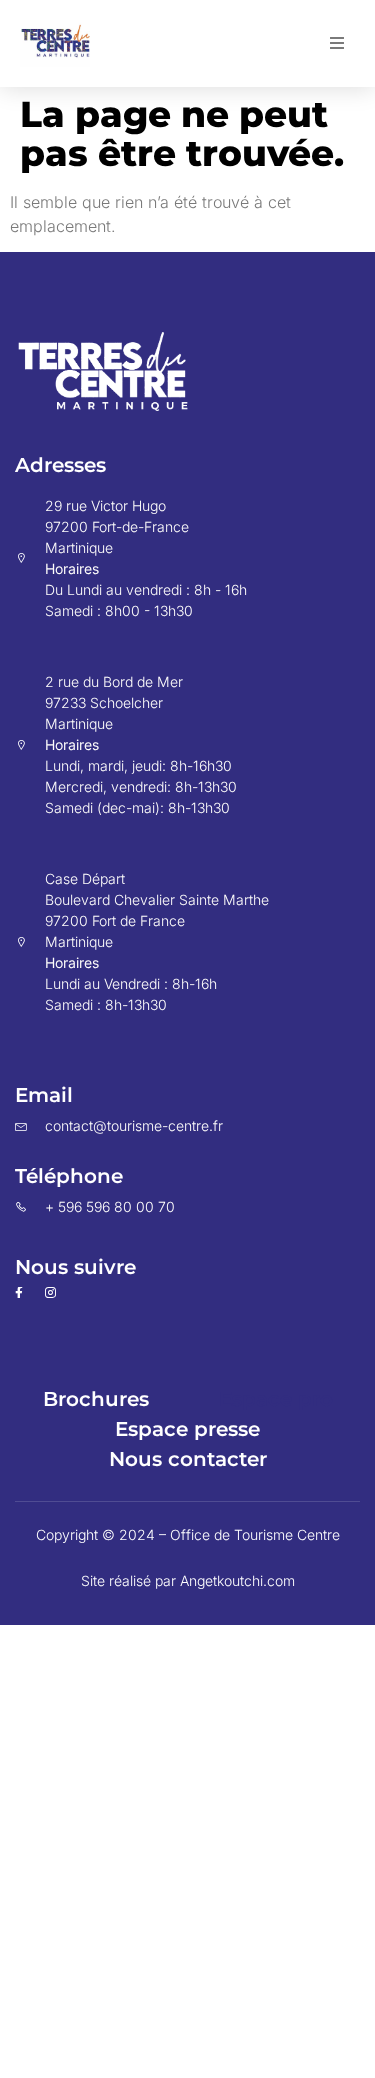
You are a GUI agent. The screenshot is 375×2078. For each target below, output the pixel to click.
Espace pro (276, 1399)
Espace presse (187, 1429)
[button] (337, 43)
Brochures (96, 1399)
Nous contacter (188, 1459)
